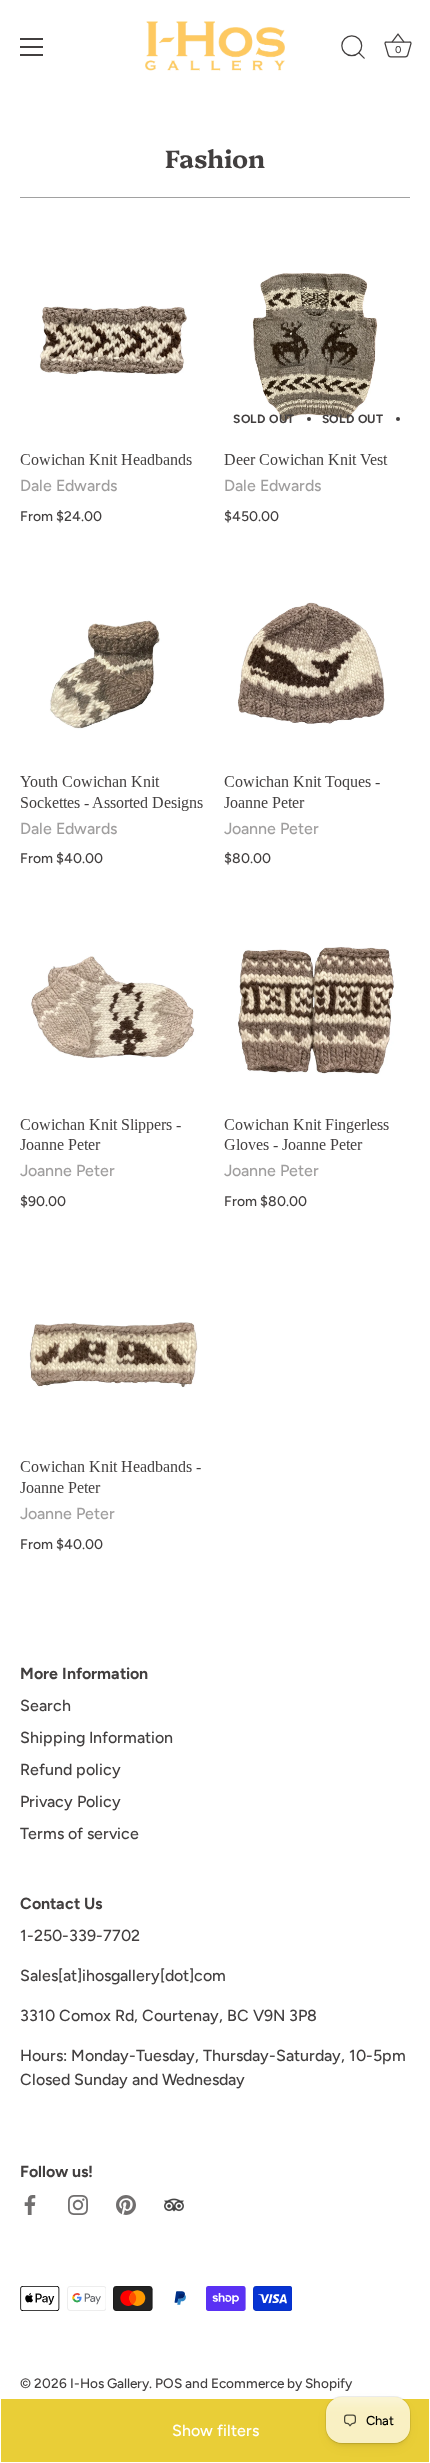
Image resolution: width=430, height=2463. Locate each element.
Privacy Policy (70, 1801)
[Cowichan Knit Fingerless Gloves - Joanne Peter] (316, 1011)
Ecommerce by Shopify (281, 2383)
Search (45, 1705)
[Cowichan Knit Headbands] (112, 346)
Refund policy (70, 1769)
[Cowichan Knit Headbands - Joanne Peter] (112, 1353)
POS (168, 2383)
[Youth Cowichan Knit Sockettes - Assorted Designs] (112, 668)
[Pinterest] (126, 2203)
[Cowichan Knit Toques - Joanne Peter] (316, 668)
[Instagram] (78, 2203)
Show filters (215, 2430)
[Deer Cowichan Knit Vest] (316, 346)
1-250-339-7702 (80, 1935)
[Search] (353, 50)
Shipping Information (96, 1737)
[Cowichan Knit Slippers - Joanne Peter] (112, 1011)
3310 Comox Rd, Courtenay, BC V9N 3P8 (168, 2015)
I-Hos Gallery (109, 2383)
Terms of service (79, 1833)
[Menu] (32, 47)
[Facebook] (30, 2203)
